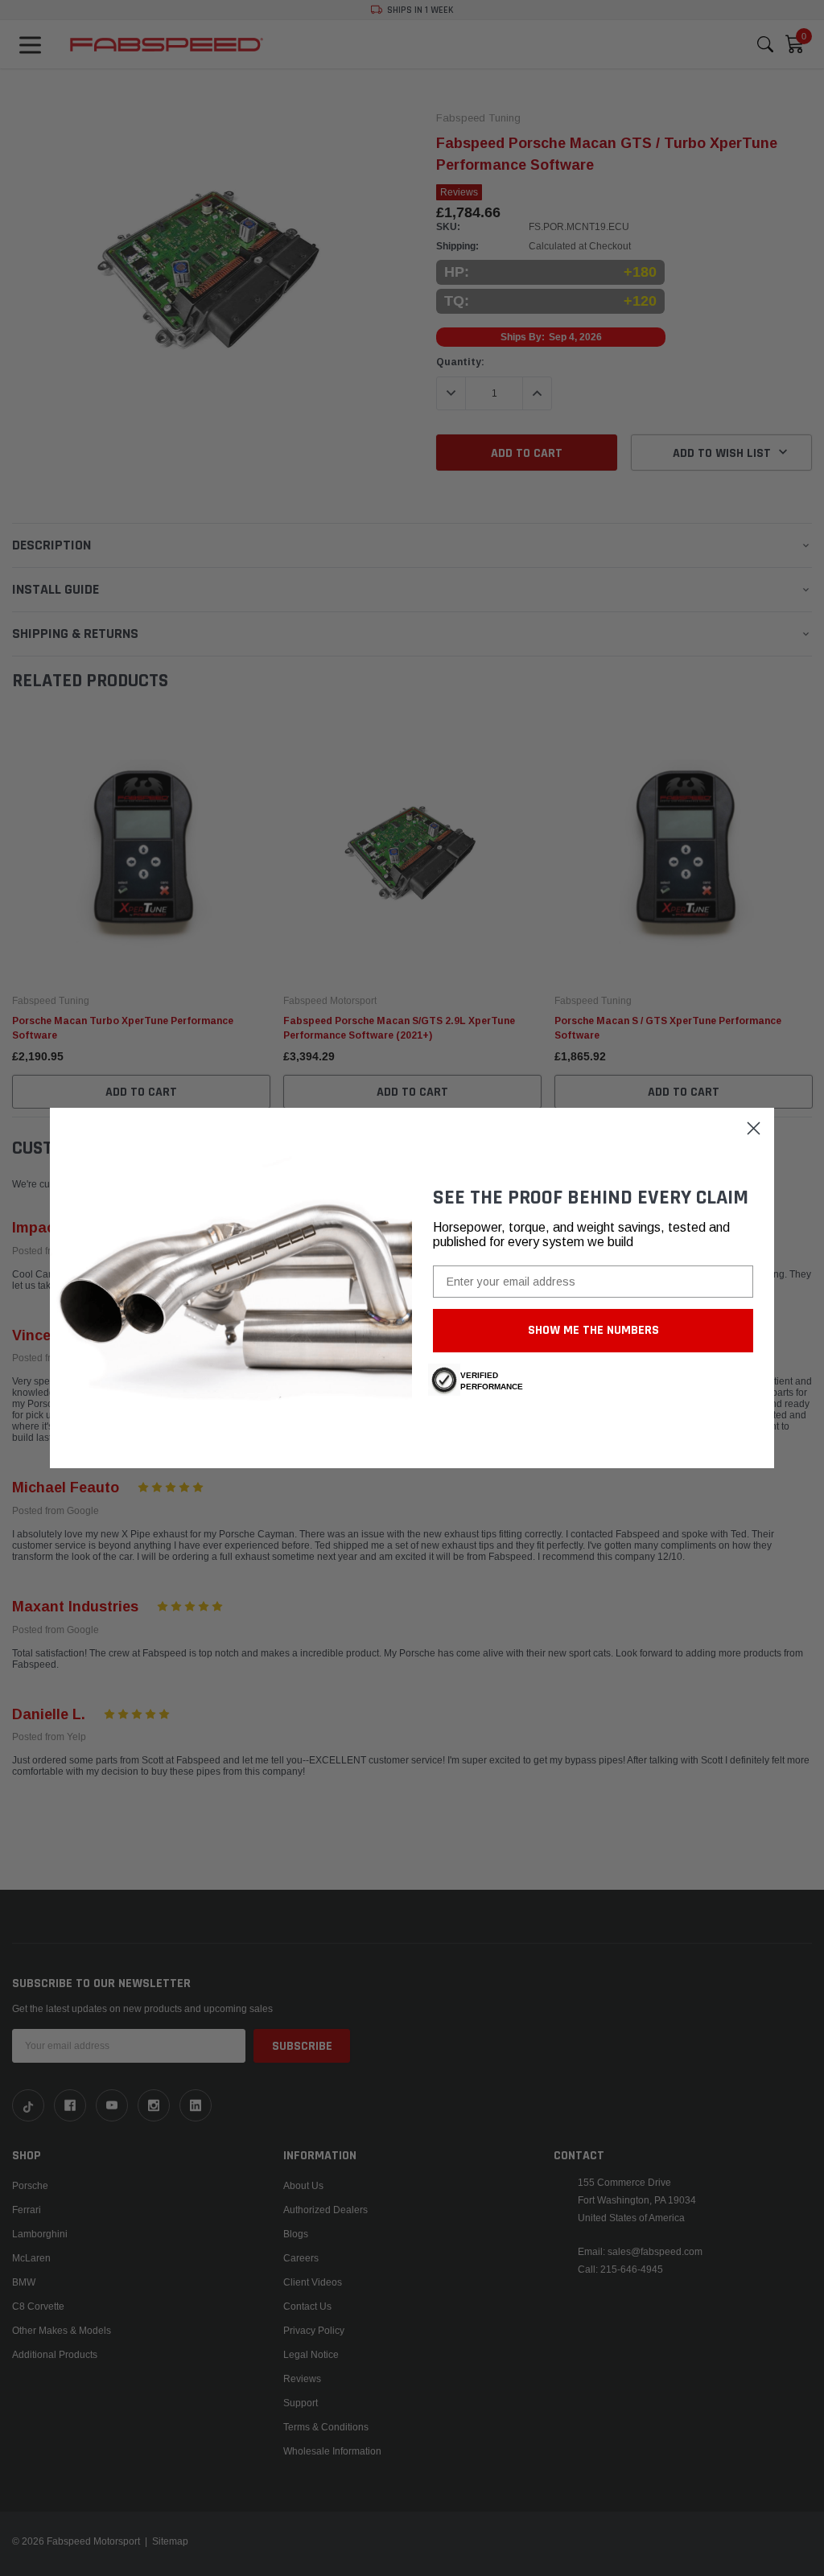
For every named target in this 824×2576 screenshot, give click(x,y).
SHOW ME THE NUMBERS (593, 1330)
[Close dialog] (754, 1128)
